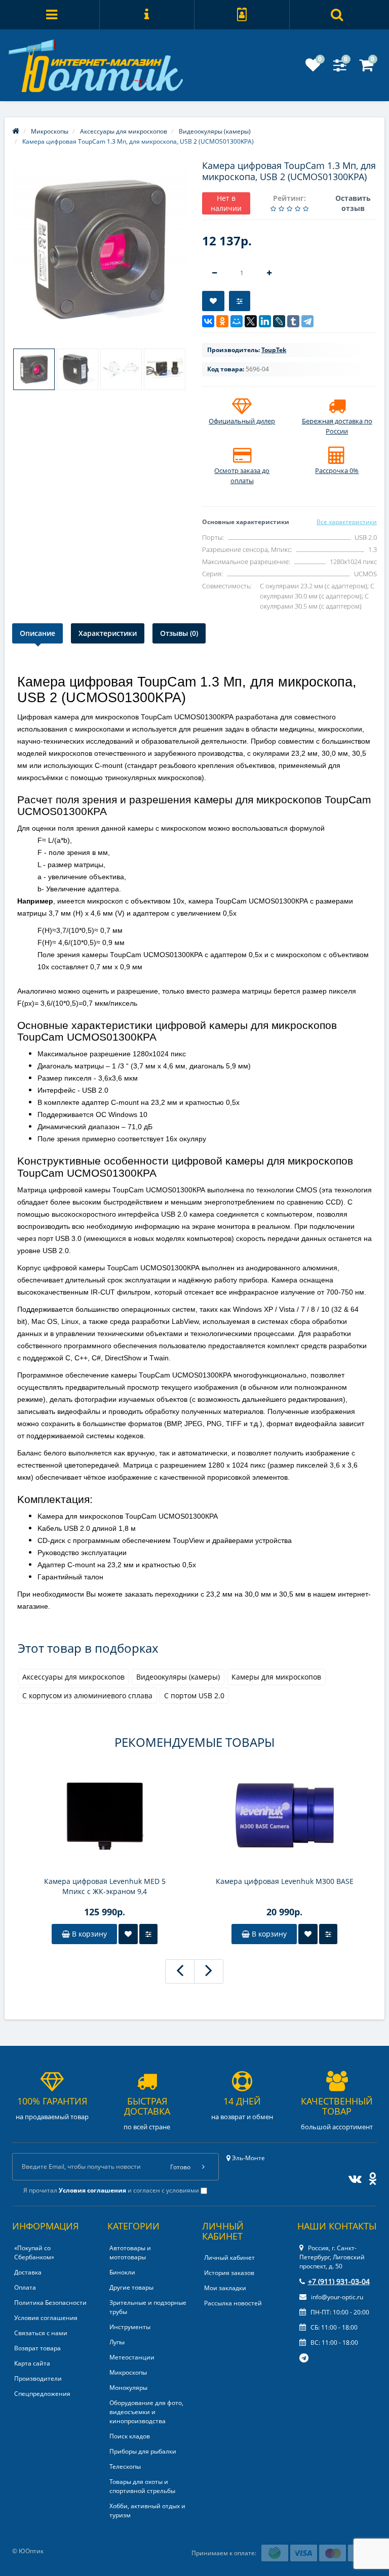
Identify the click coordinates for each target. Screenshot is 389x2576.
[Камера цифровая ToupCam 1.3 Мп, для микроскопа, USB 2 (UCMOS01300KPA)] (100, 250)
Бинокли (122, 2272)
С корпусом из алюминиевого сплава (87, 1695)
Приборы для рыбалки (143, 2451)
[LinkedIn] (265, 321)
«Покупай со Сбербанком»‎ (34, 2252)
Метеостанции (132, 2357)
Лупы (117, 2342)
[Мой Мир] (237, 321)
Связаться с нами (41, 2333)
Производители (38, 2378)
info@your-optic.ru (336, 2297)
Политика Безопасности (50, 2303)
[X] (251, 321)
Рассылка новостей (233, 2303)
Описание (37, 633)
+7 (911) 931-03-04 (339, 2281)
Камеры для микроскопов (276, 1677)
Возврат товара (37, 2348)
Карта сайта (32, 2363)
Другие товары (131, 2287)
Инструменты (130, 2327)
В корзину (88, 1934)
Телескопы (125, 2466)
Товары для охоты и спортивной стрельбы (142, 2486)
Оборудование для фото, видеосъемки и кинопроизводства (146, 2412)
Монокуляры (128, 2388)
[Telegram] (307, 321)
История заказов (229, 2273)
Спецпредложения (42, 2394)
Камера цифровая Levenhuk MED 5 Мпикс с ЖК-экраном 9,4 (105, 1886)
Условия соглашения (46, 2318)
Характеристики (108, 633)
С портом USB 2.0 (194, 1695)
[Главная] (16, 131)
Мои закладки (225, 2288)
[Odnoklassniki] (370, 2177)
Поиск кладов (130, 2436)
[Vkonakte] (353, 2177)
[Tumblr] (293, 321)
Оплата (25, 2287)
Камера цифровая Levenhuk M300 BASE (285, 1881)
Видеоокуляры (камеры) (178, 1677)
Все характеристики (347, 522)
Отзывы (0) (179, 633)
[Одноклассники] (222, 321)
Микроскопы (128, 2372)
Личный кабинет (229, 2258)
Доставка (28, 2272)
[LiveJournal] (279, 321)
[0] (313, 68)
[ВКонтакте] (208, 321)
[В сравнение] (240, 301)
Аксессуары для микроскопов (73, 1677)
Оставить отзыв (353, 203)
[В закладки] (213, 301)
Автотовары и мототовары (130, 2252)
